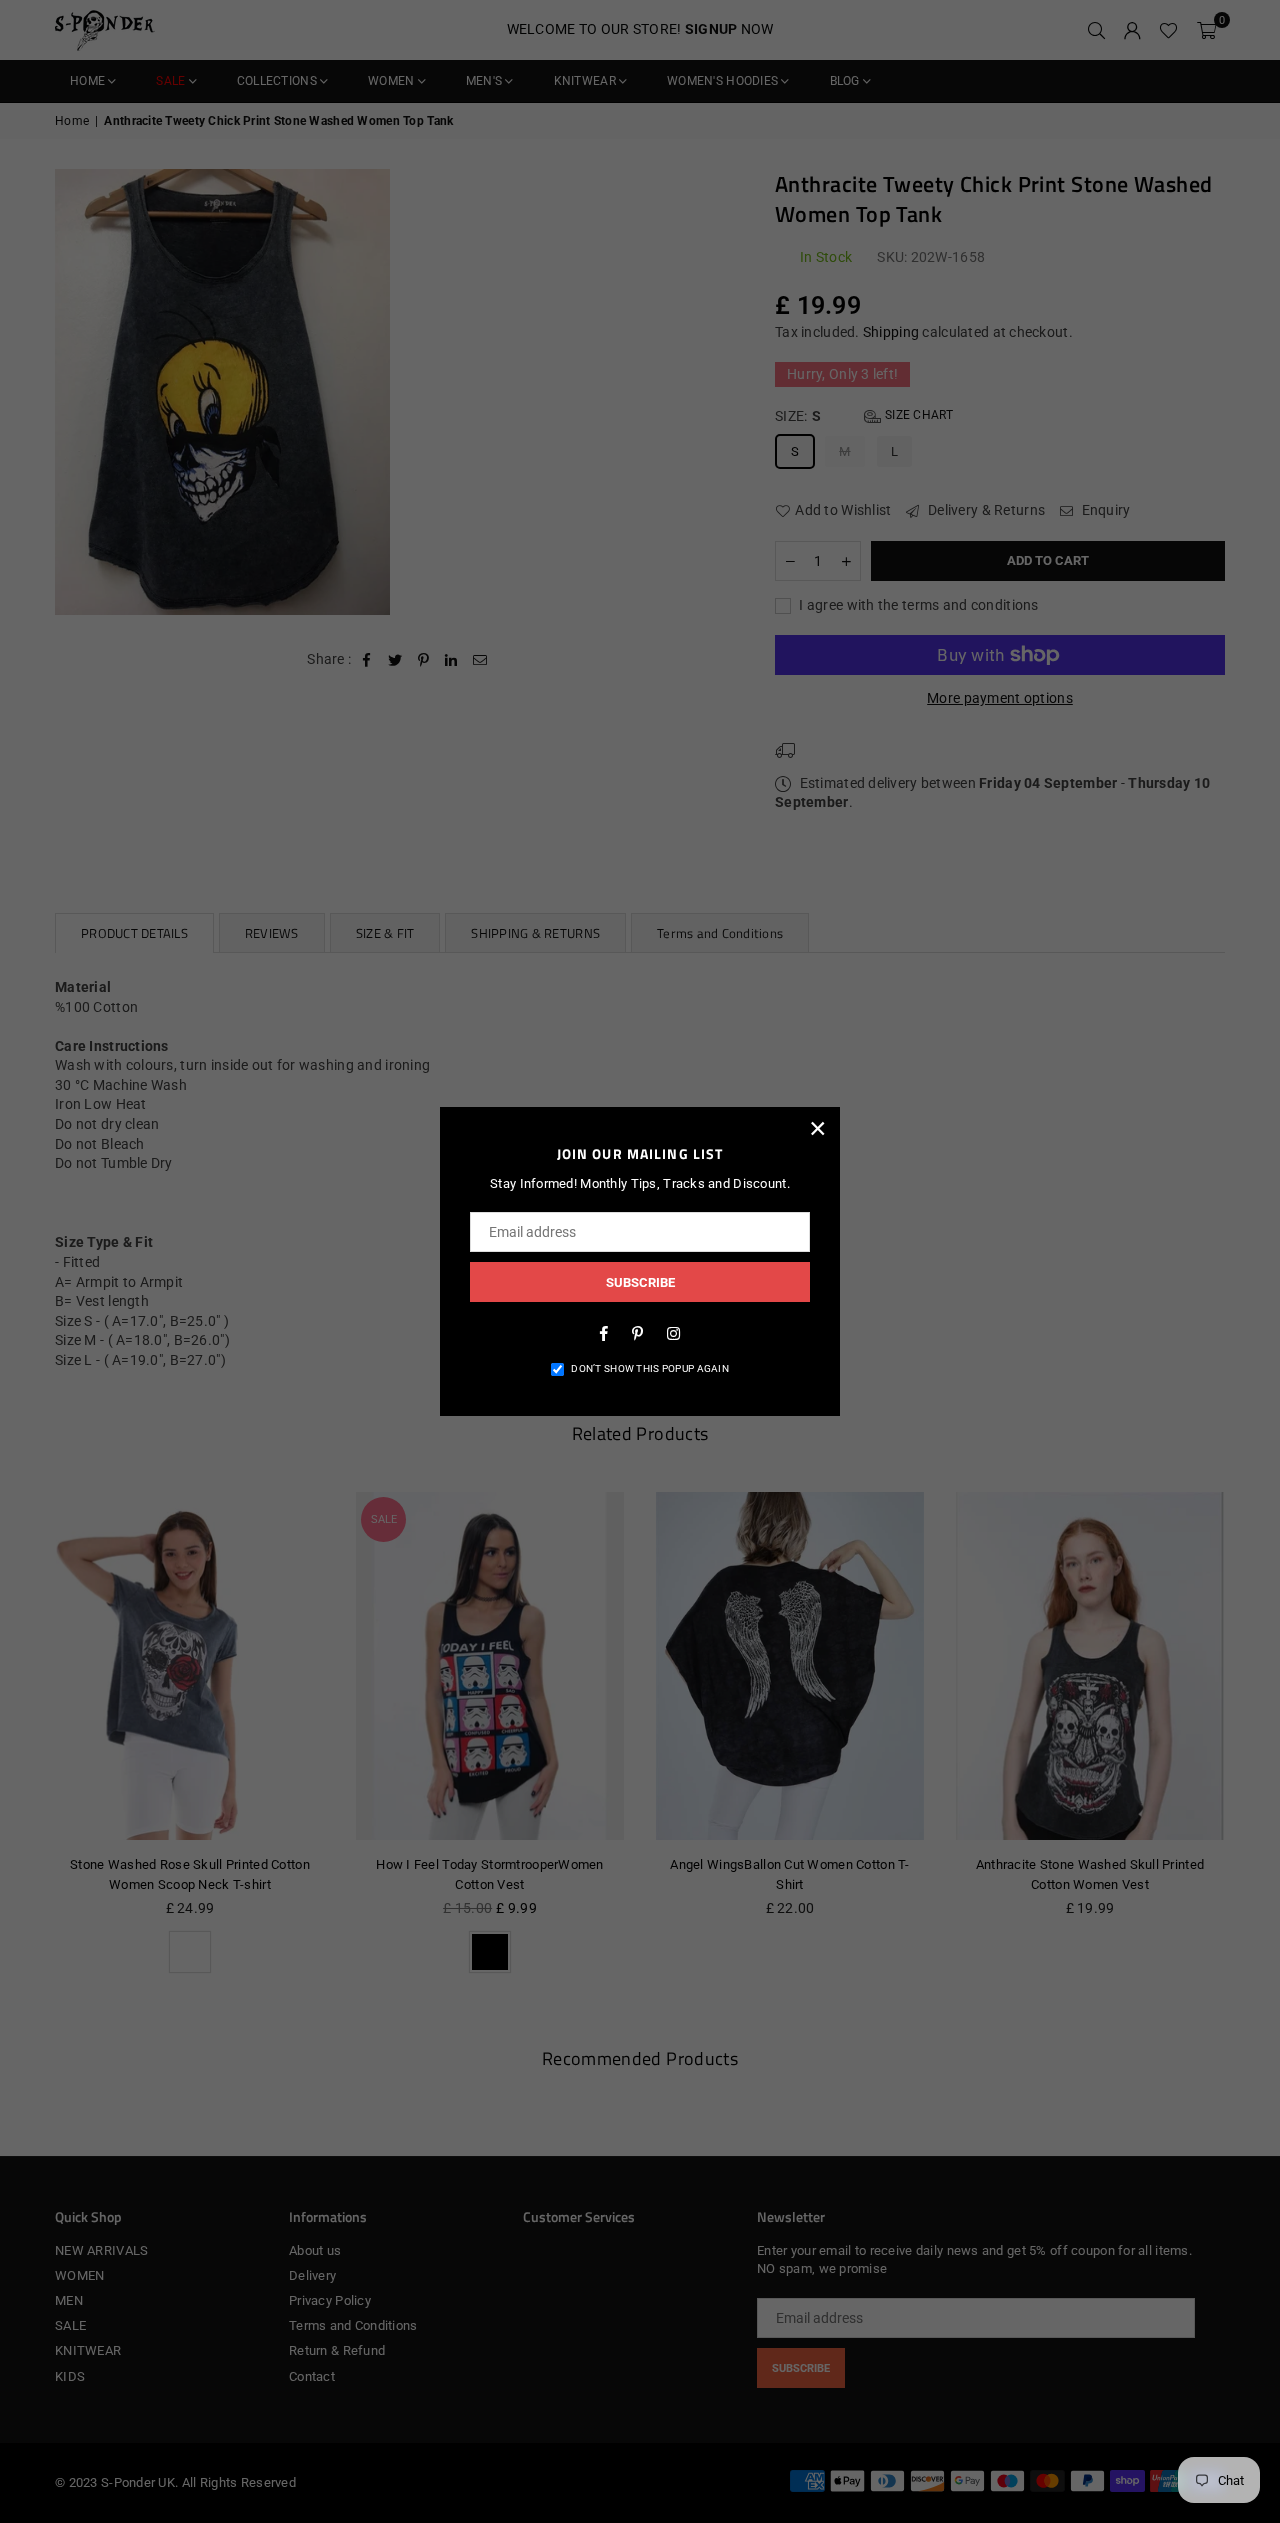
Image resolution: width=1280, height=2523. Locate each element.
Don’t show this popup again (650, 1368)
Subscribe (640, 1282)
